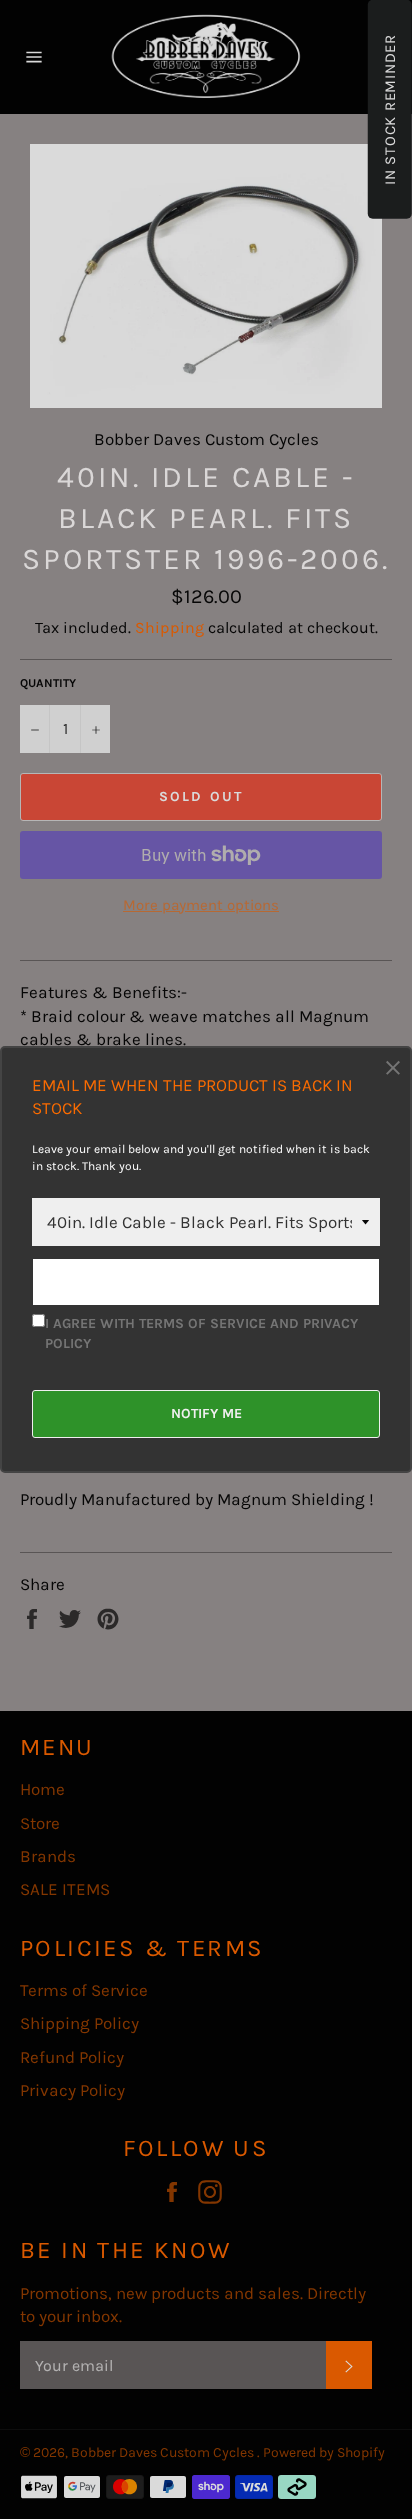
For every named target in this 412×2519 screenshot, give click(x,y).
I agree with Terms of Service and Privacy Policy (201, 1333)
